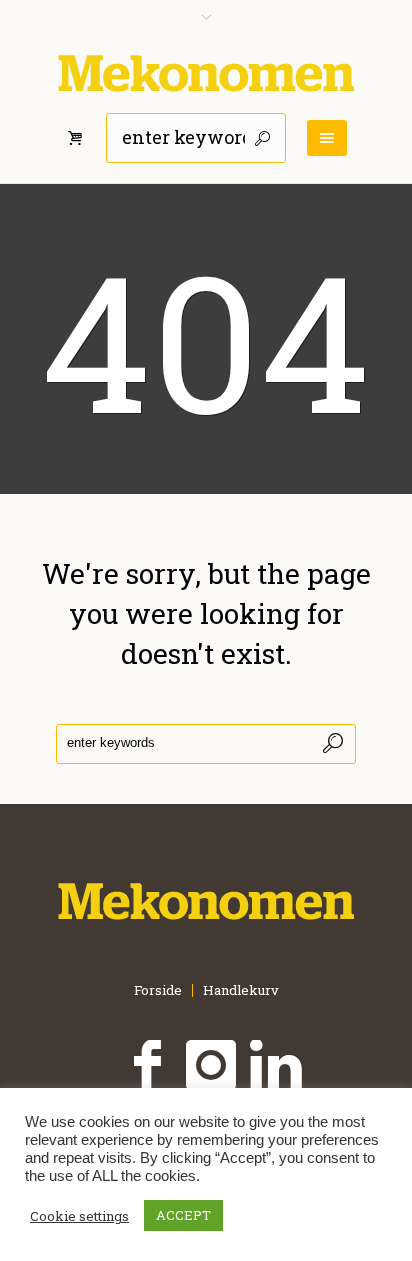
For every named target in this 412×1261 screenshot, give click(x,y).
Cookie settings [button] (79, 1216)
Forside (158, 990)
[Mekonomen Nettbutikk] (206, 73)
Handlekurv (241, 990)
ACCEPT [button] (183, 1215)
